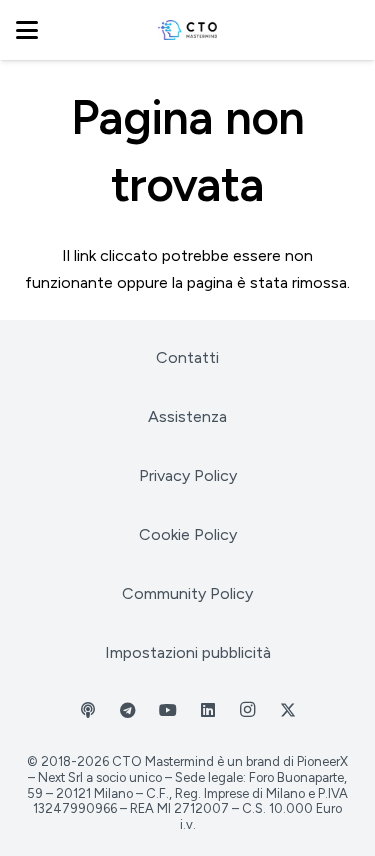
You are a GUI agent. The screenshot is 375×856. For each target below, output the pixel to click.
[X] (288, 710)
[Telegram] (128, 710)
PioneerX (322, 761)
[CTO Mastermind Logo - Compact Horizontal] (187, 30)
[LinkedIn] (208, 710)
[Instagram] (248, 710)
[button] (27, 30)
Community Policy (187, 593)
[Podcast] (88, 710)
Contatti (187, 357)
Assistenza (187, 416)
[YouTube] (168, 710)
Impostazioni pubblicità (188, 652)
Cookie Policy (188, 534)
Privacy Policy (188, 475)
